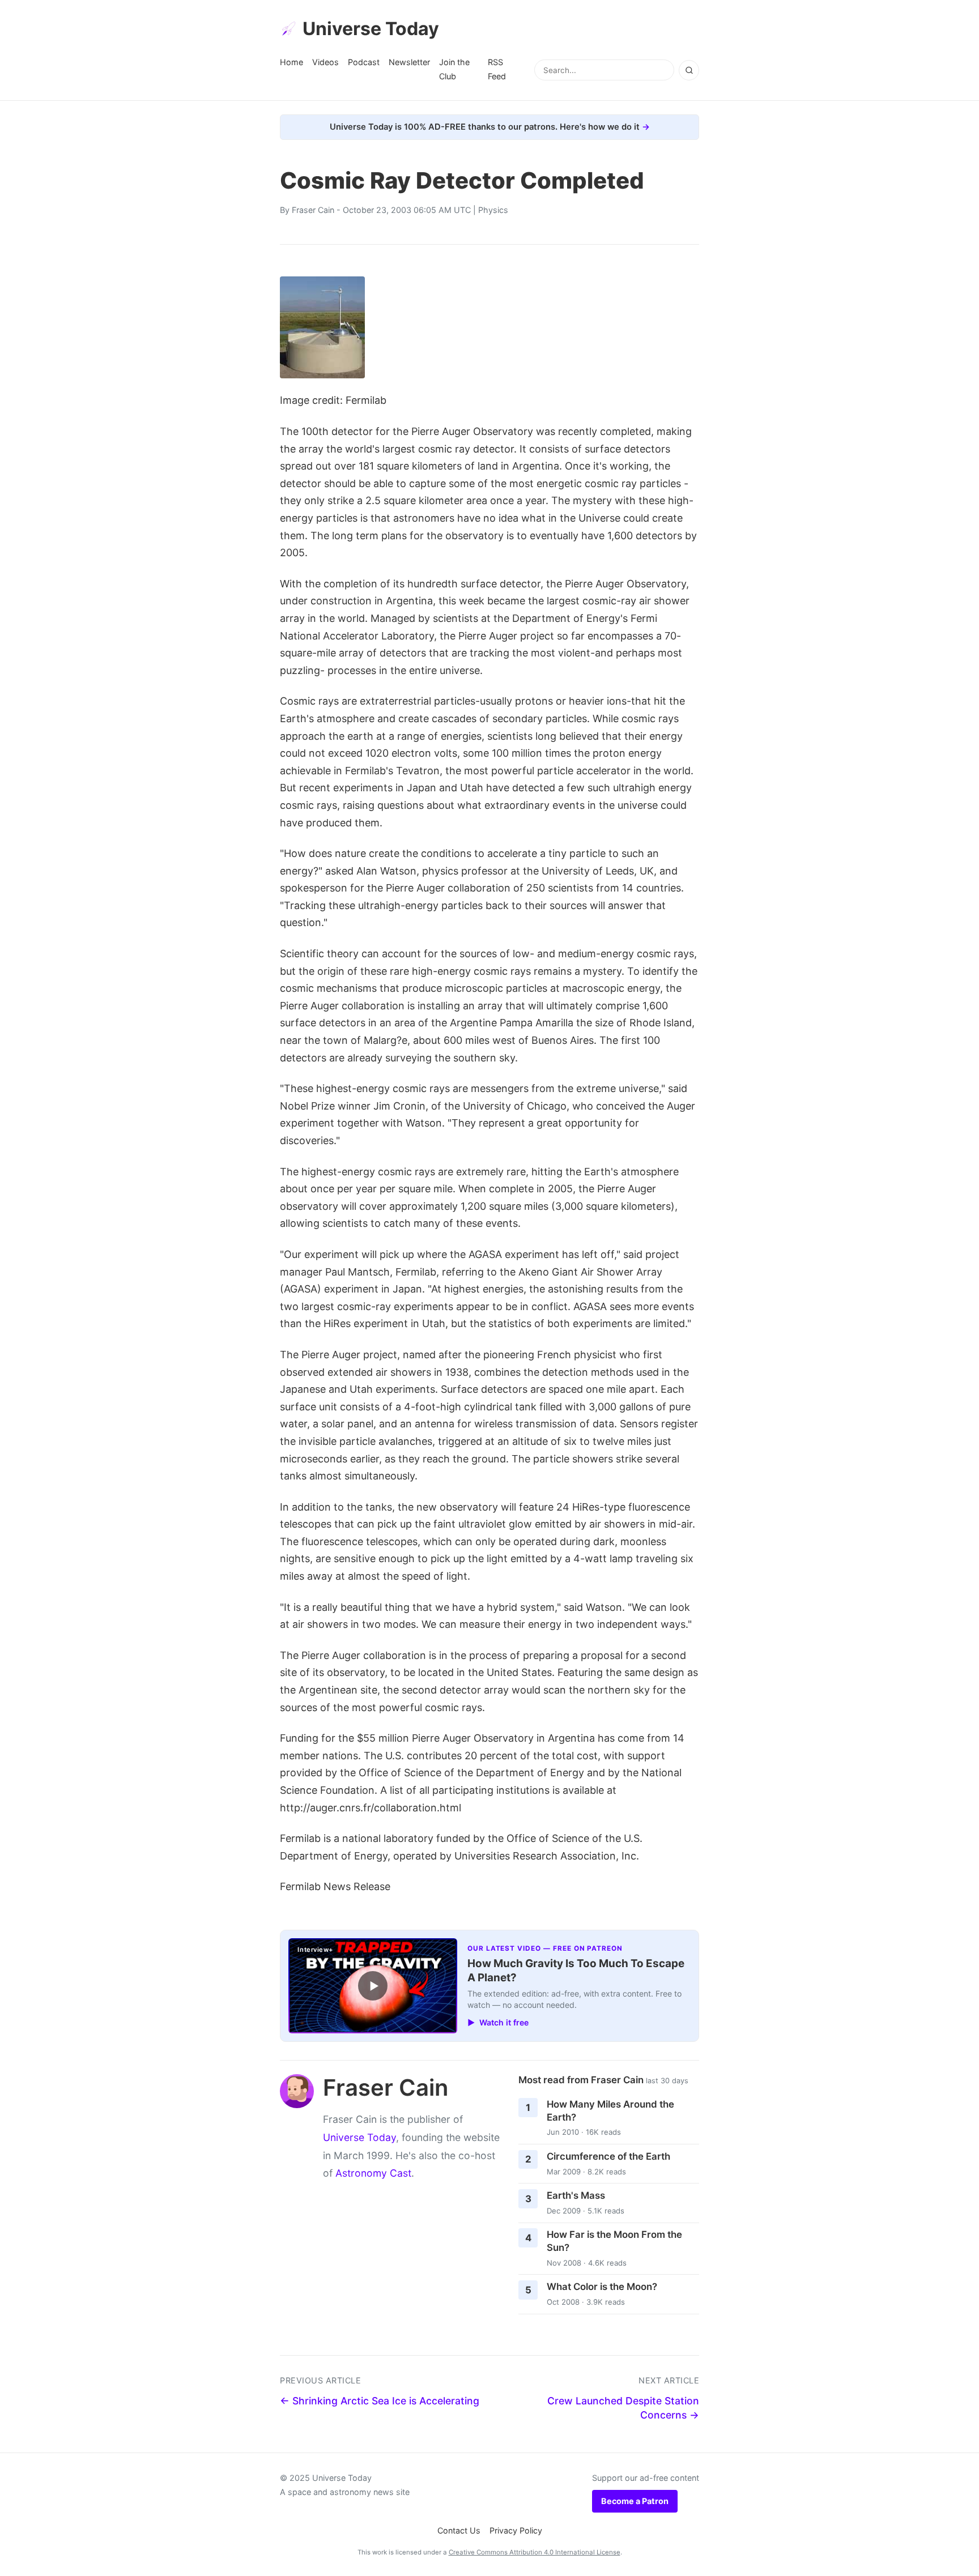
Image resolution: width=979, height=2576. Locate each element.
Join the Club (454, 69)
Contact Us (459, 2530)
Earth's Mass (576, 2195)
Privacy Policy (516, 2530)
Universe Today (371, 29)
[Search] (689, 70)
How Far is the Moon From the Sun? (614, 2241)
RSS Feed (497, 69)
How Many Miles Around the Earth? (610, 2111)
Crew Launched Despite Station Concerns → (623, 2408)
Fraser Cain (313, 210)
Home (291, 62)
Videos (325, 62)
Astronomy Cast (373, 2173)
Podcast (364, 62)
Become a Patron (635, 2501)
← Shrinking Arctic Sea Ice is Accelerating (380, 2401)
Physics (493, 210)
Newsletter (409, 62)
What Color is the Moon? (602, 2287)
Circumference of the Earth (608, 2156)
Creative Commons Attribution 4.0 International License (535, 2552)
